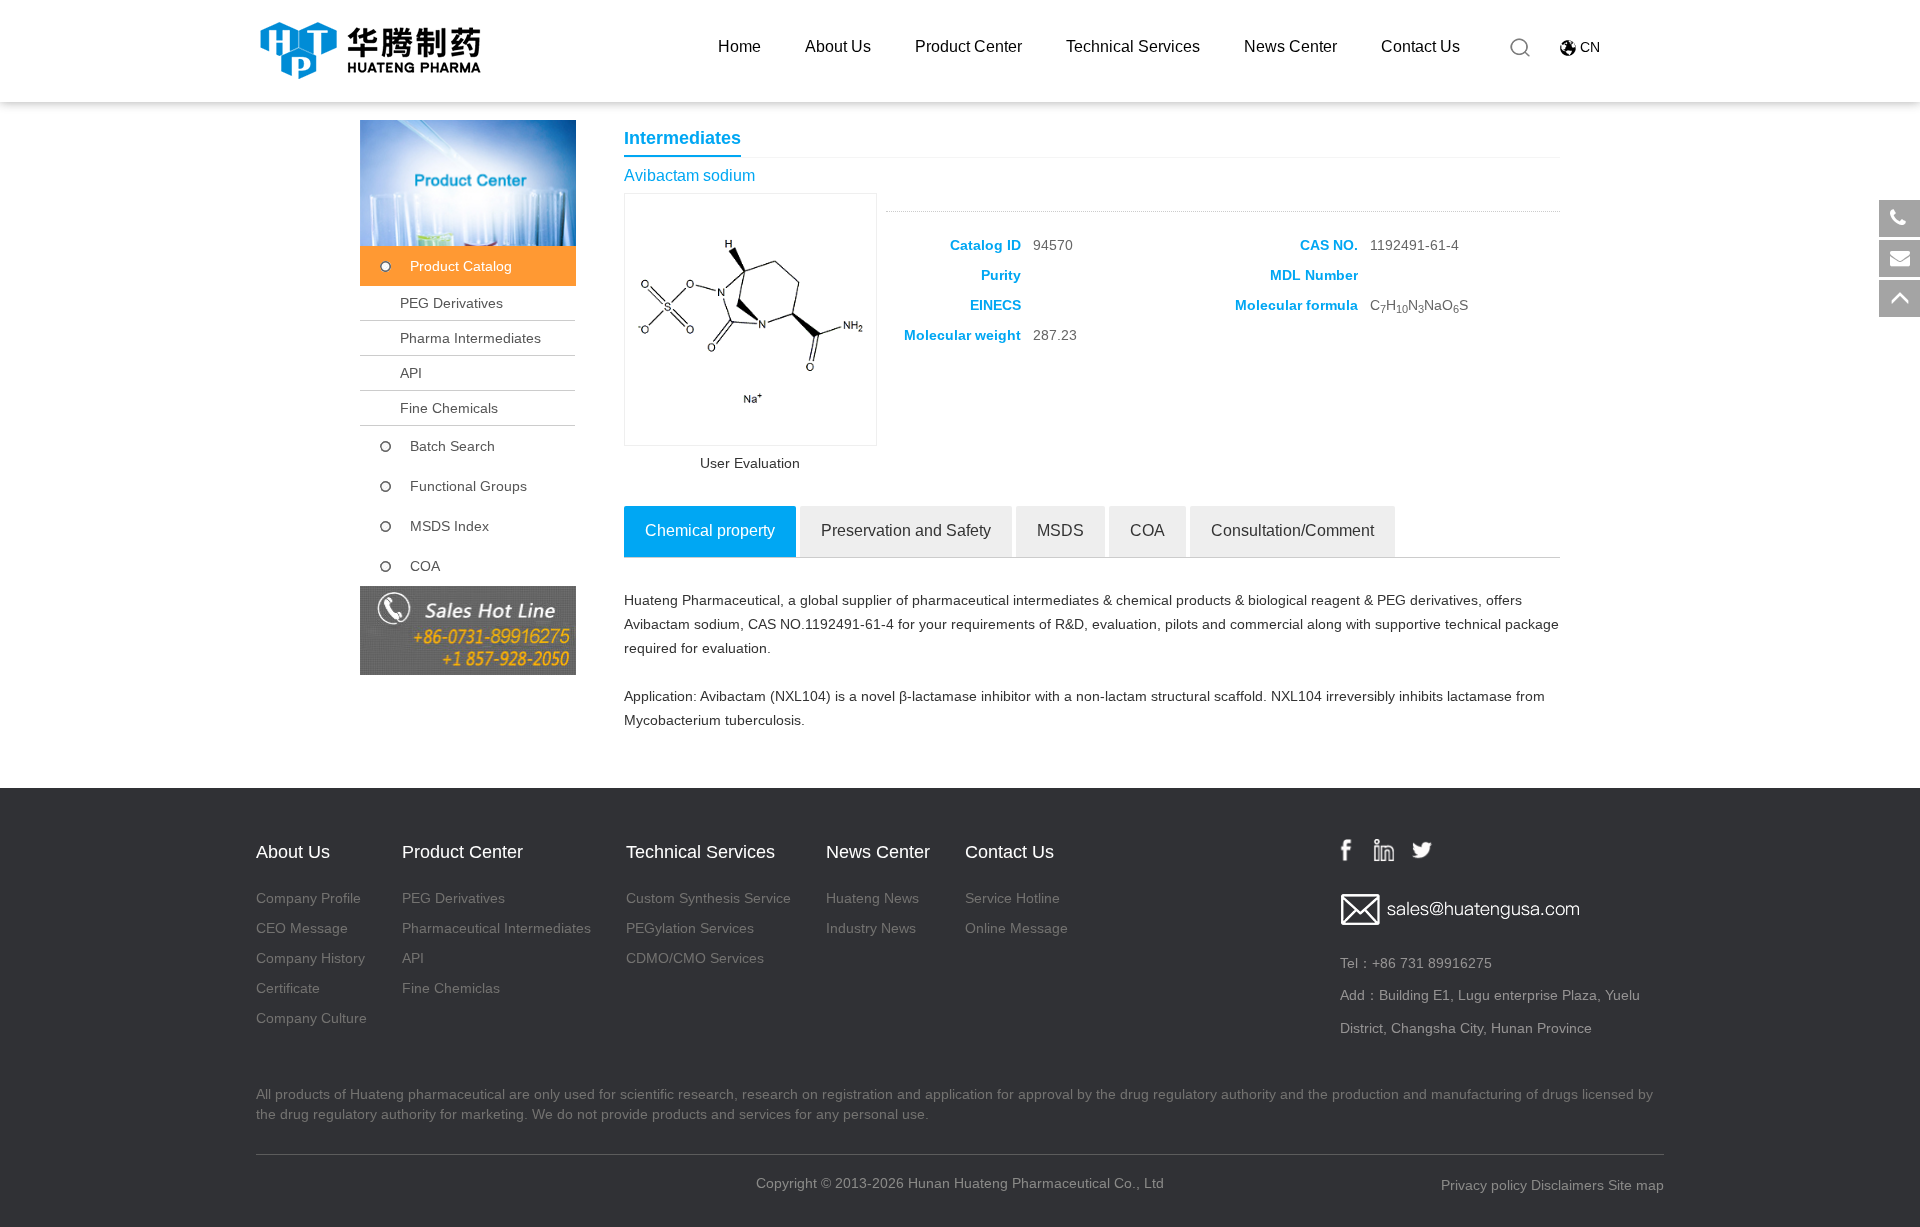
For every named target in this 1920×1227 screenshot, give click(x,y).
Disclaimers (1567, 1185)
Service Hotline (1012, 898)
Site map (1636, 1185)
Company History (310, 958)
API (411, 373)
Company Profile (308, 898)
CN (1590, 47)
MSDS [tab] (1060, 530)
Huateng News (872, 898)
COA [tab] (1147, 530)
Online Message (1016, 928)
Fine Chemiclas (451, 988)
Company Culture (311, 1018)
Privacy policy (1484, 1185)
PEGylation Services (690, 928)
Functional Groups (468, 486)
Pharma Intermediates (470, 338)
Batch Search (452, 446)
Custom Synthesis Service (708, 898)
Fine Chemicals (449, 408)
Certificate (288, 988)
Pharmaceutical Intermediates (496, 928)
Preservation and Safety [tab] (906, 530)
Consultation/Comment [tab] (1292, 530)
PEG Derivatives (451, 303)
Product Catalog (461, 266)
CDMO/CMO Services (695, 958)
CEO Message (302, 928)
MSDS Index (449, 526)
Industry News (871, 928)
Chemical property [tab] (710, 530)
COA (425, 566)
